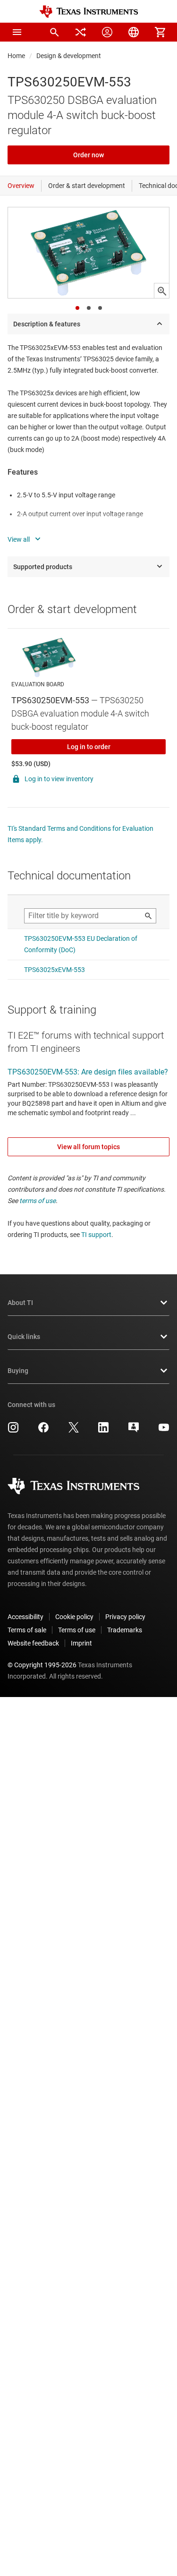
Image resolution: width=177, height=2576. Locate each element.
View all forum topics (88, 1147)
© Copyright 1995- (42, 1665)
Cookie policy (74, 1617)
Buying (18, 1371)
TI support (96, 1235)
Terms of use (77, 1630)
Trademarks (125, 1630)
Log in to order (89, 747)
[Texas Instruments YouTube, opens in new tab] (164, 1431)
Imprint (81, 1643)
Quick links (24, 1337)
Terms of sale (27, 1630)
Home (16, 56)
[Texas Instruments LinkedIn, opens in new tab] (103, 1431)
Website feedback (33, 1643)
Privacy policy (125, 1617)
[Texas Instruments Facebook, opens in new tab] (43, 1431)
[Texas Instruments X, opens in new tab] (74, 1431)
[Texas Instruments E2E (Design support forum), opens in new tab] (134, 1431)
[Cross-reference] (81, 32)
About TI (20, 1303)
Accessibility (25, 1617)
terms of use (38, 1201)
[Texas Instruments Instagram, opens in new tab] (13, 1431)
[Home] (89, 12)
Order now (88, 155)
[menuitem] (54, 32)
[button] (17, 32)
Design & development (69, 56)
